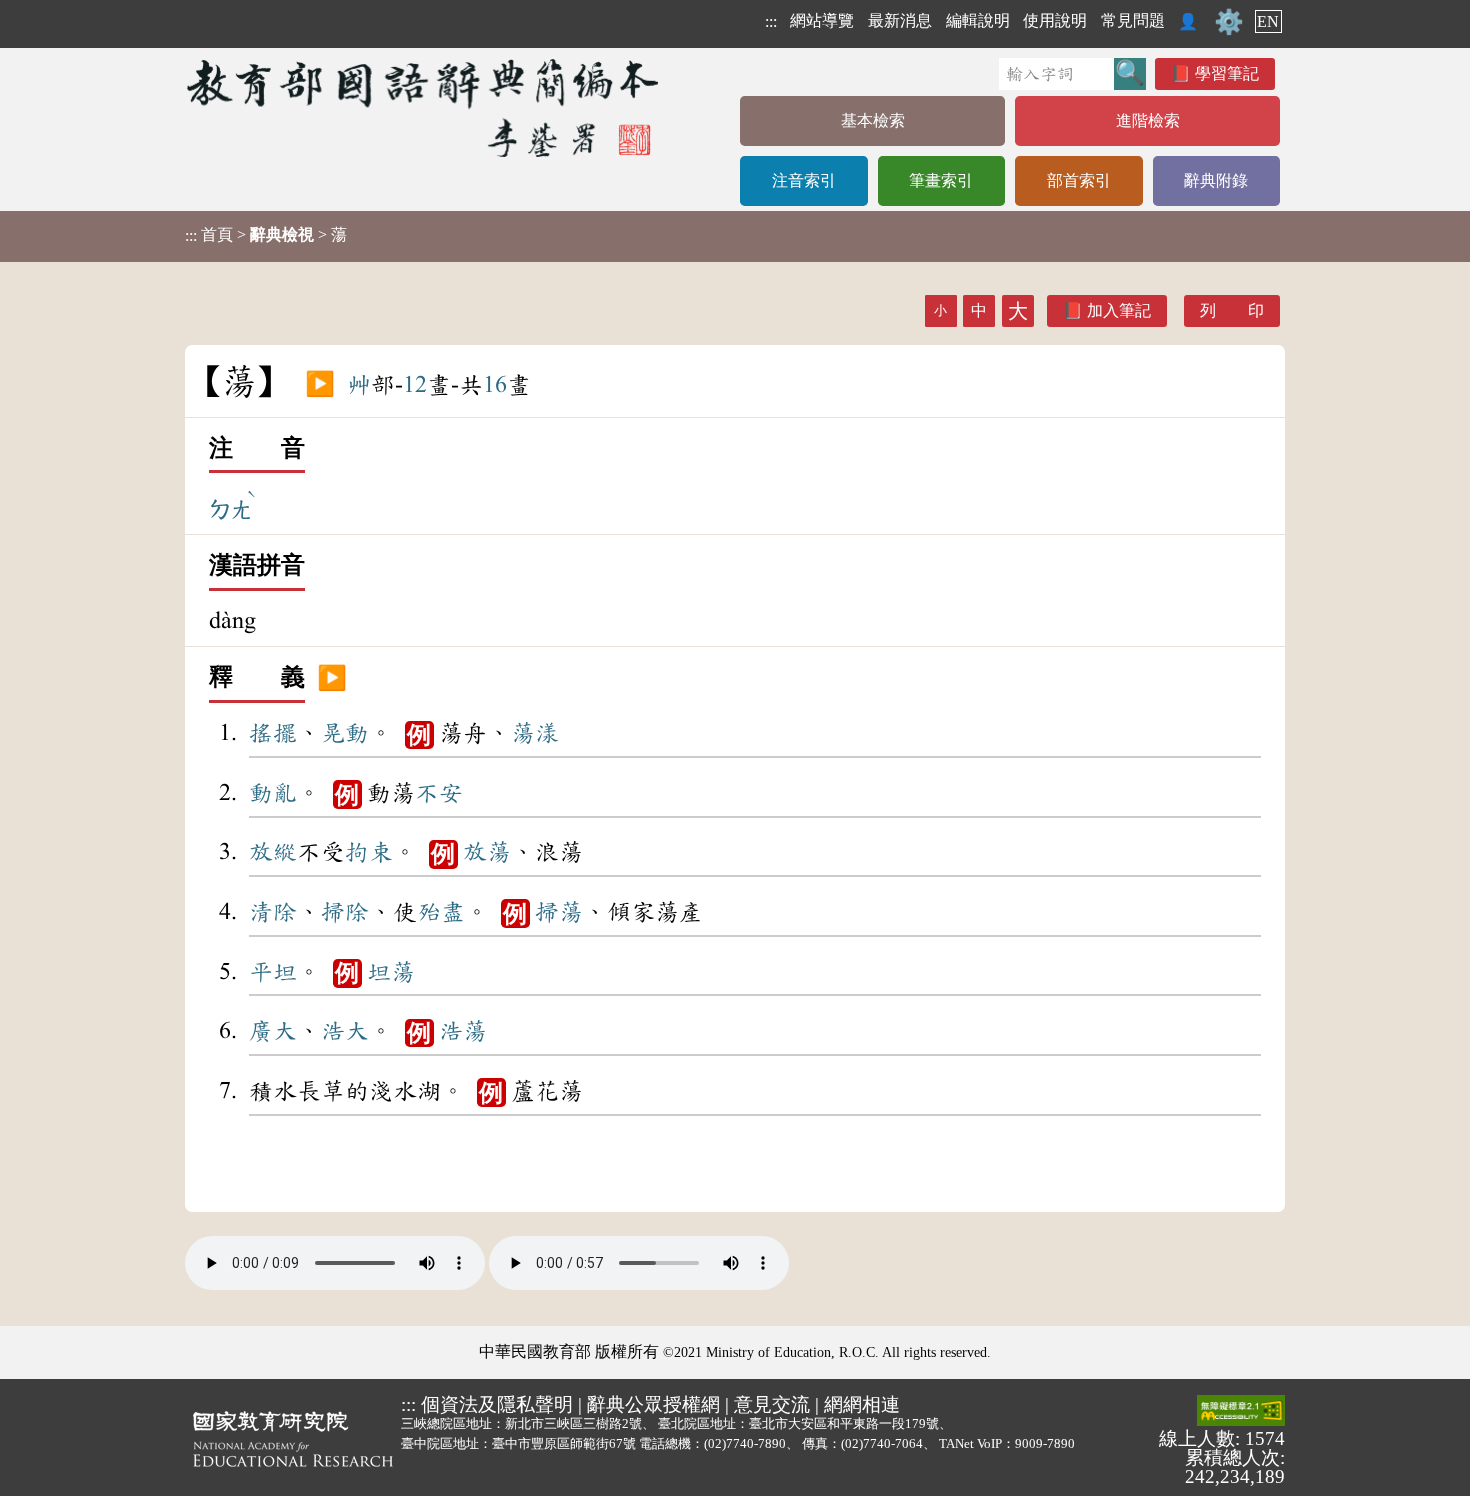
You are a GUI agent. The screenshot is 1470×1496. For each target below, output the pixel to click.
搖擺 (273, 733)
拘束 (369, 852)
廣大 (273, 1031)
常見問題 (1133, 20)
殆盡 (441, 912)
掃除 (345, 912)
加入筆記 (1119, 310)
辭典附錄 (1216, 180)
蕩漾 (535, 733)
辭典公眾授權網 (653, 1404)
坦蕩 (391, 972)
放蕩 (487, 852)
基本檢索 (873, 120)
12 (415, 385)
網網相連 (862, 1404)
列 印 (1232, 310)
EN (1268, 21)
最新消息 (900, 20)
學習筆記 (1227, 73)
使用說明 (1055, 20)
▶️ (320, 385)
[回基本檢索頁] (424, 107)
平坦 (273, 972)
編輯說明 (978, 20)
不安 (439, 793)
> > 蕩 (266, 235)
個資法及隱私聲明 (497, 1404)
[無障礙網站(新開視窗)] (1241, 1412)
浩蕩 (463, 1031)
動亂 (273, 793)
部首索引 (1079, 180)
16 (495, 385)
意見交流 (772, 1404)
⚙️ (1229, 22)
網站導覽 (822, 20)
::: (771, 21)
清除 (273, 912)
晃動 (345, 733)
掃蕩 (559, 912)
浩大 (345, 1031)
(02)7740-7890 (745, 1443)
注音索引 (804, 180)
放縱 (273, 852)
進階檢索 (1148, 120)
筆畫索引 (941, 180)
